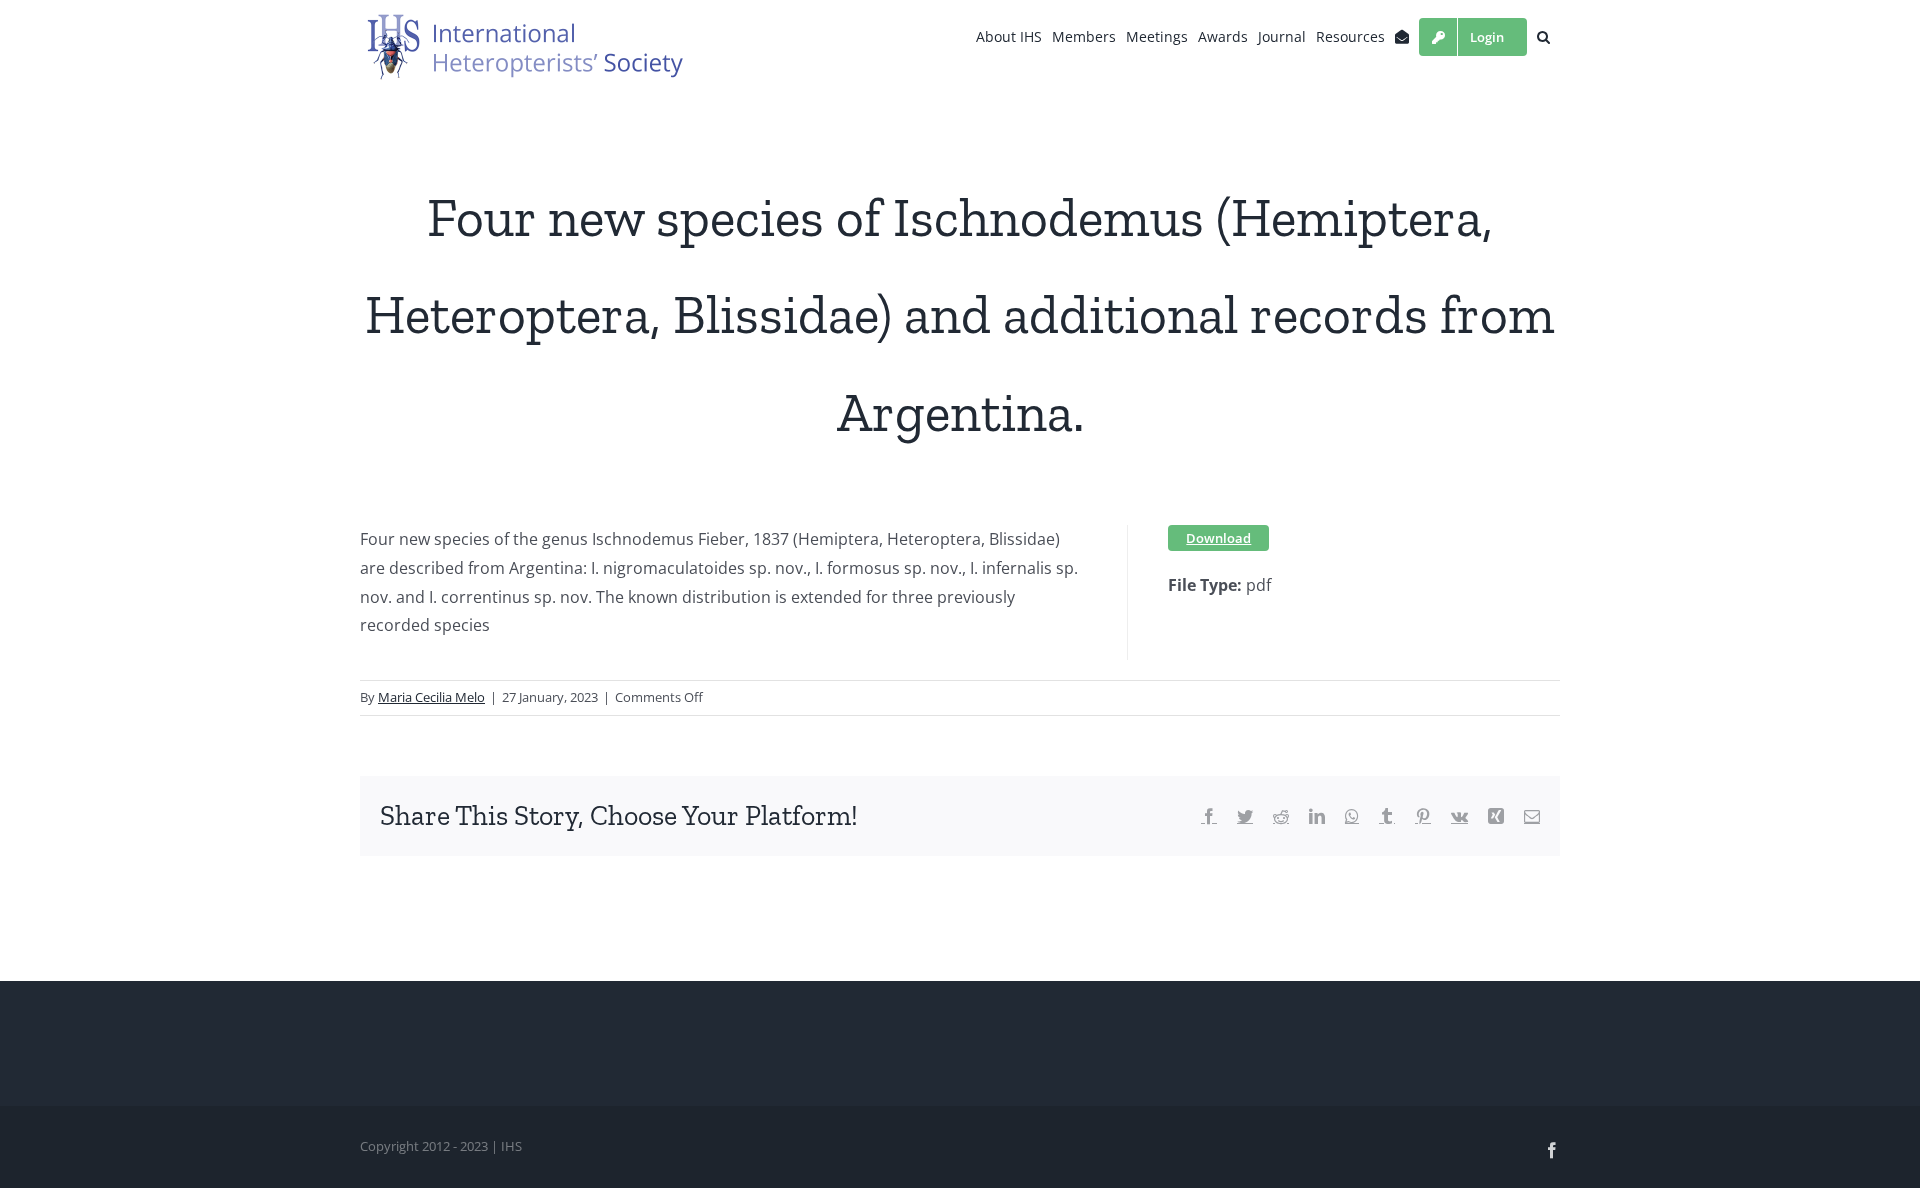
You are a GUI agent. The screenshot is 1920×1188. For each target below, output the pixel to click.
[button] (1543, 37)
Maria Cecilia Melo (431, 697)
